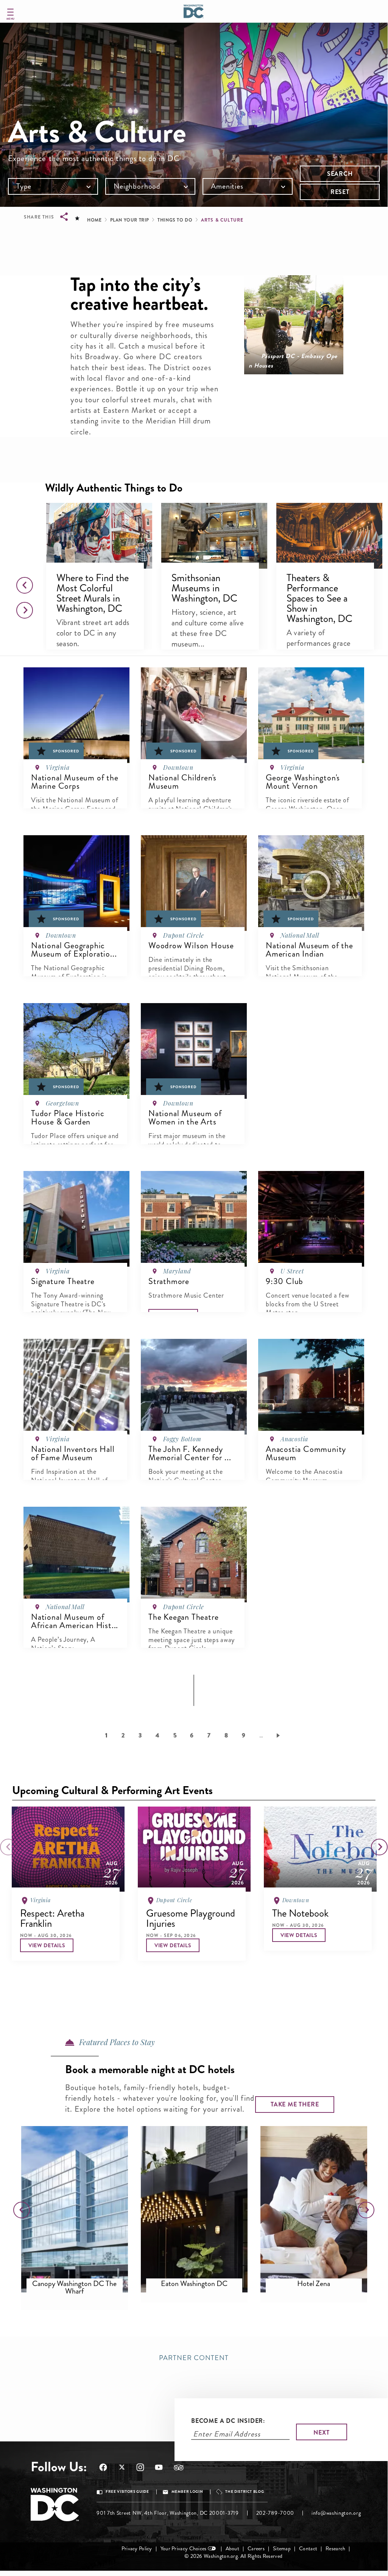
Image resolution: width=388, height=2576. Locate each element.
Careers (256, 2549)
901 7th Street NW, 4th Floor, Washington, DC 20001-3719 (168, 2513)
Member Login (187, 2492)
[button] (99, 536)
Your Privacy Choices (184, 2549)
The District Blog (245, 2492)
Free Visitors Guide (127, 2492)
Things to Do (175, 220)
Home (94, 220)
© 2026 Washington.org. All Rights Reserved (233, 2556)
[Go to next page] (280, 1735)
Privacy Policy (137, 2549)
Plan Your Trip (130, 220)
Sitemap (282, 2549)
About (232, 2549)
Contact (308, 2549)
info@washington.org (336, 2513)
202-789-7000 (275, 2513)
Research (335, 2549)
